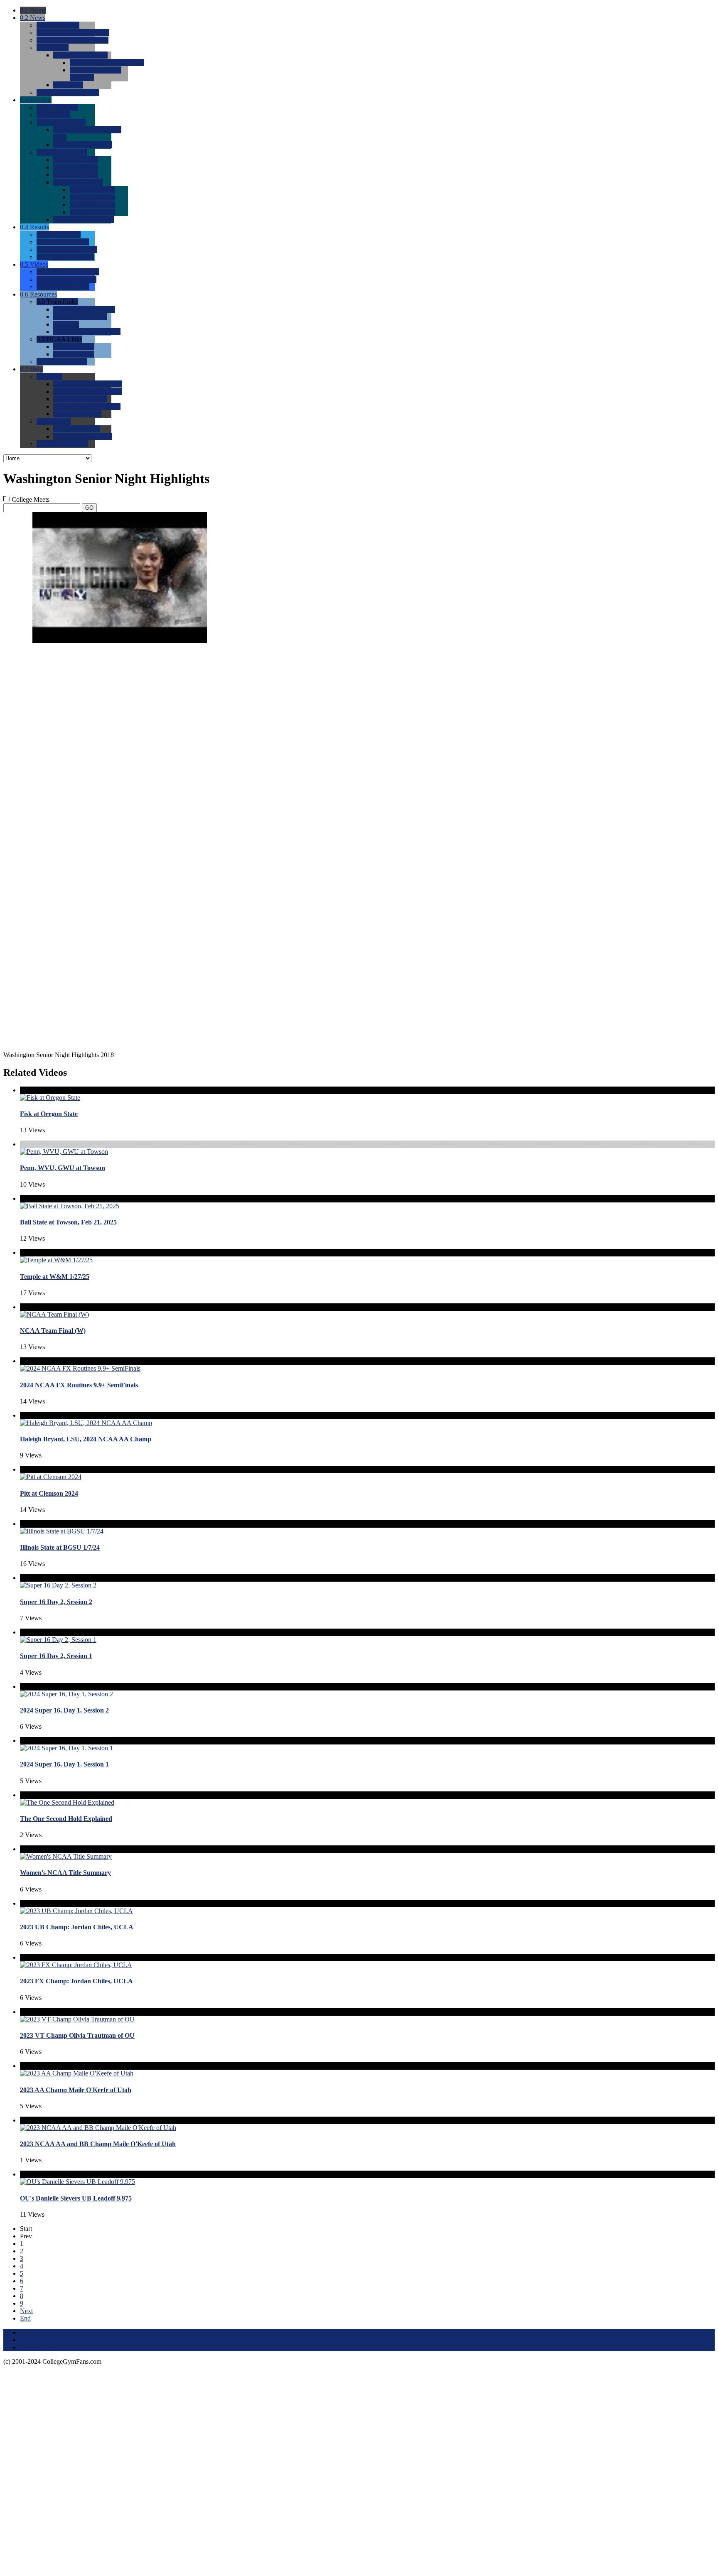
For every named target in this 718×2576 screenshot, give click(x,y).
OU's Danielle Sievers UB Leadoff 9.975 (76, 2198)
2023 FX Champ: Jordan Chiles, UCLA (76, 1981)
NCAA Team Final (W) (53, 1331)
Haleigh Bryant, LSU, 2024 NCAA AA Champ (86, 1439)
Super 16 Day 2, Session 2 (56, 1602)
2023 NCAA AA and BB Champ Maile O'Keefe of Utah (98, 2144)
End (25, 2318)
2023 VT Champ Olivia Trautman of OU (77, 2035)
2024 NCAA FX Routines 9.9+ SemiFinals (79, 1385)
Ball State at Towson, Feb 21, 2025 (68, 1222)
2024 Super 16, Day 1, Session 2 (64, 1710)
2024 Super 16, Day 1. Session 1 (64, 1764)
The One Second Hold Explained (66, 1819)
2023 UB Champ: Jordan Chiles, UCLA (77, 1927)
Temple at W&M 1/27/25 (55, 1277)
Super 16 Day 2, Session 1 (56, 1656)
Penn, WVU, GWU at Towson (63, 1168)
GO (89, 508)
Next (26, 2311)
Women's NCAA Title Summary (65, 1873)
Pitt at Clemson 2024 (49, 1493)
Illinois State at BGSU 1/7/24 (60, 1547)
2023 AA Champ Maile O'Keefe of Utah (76, 2090)
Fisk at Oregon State (49, 1114)
